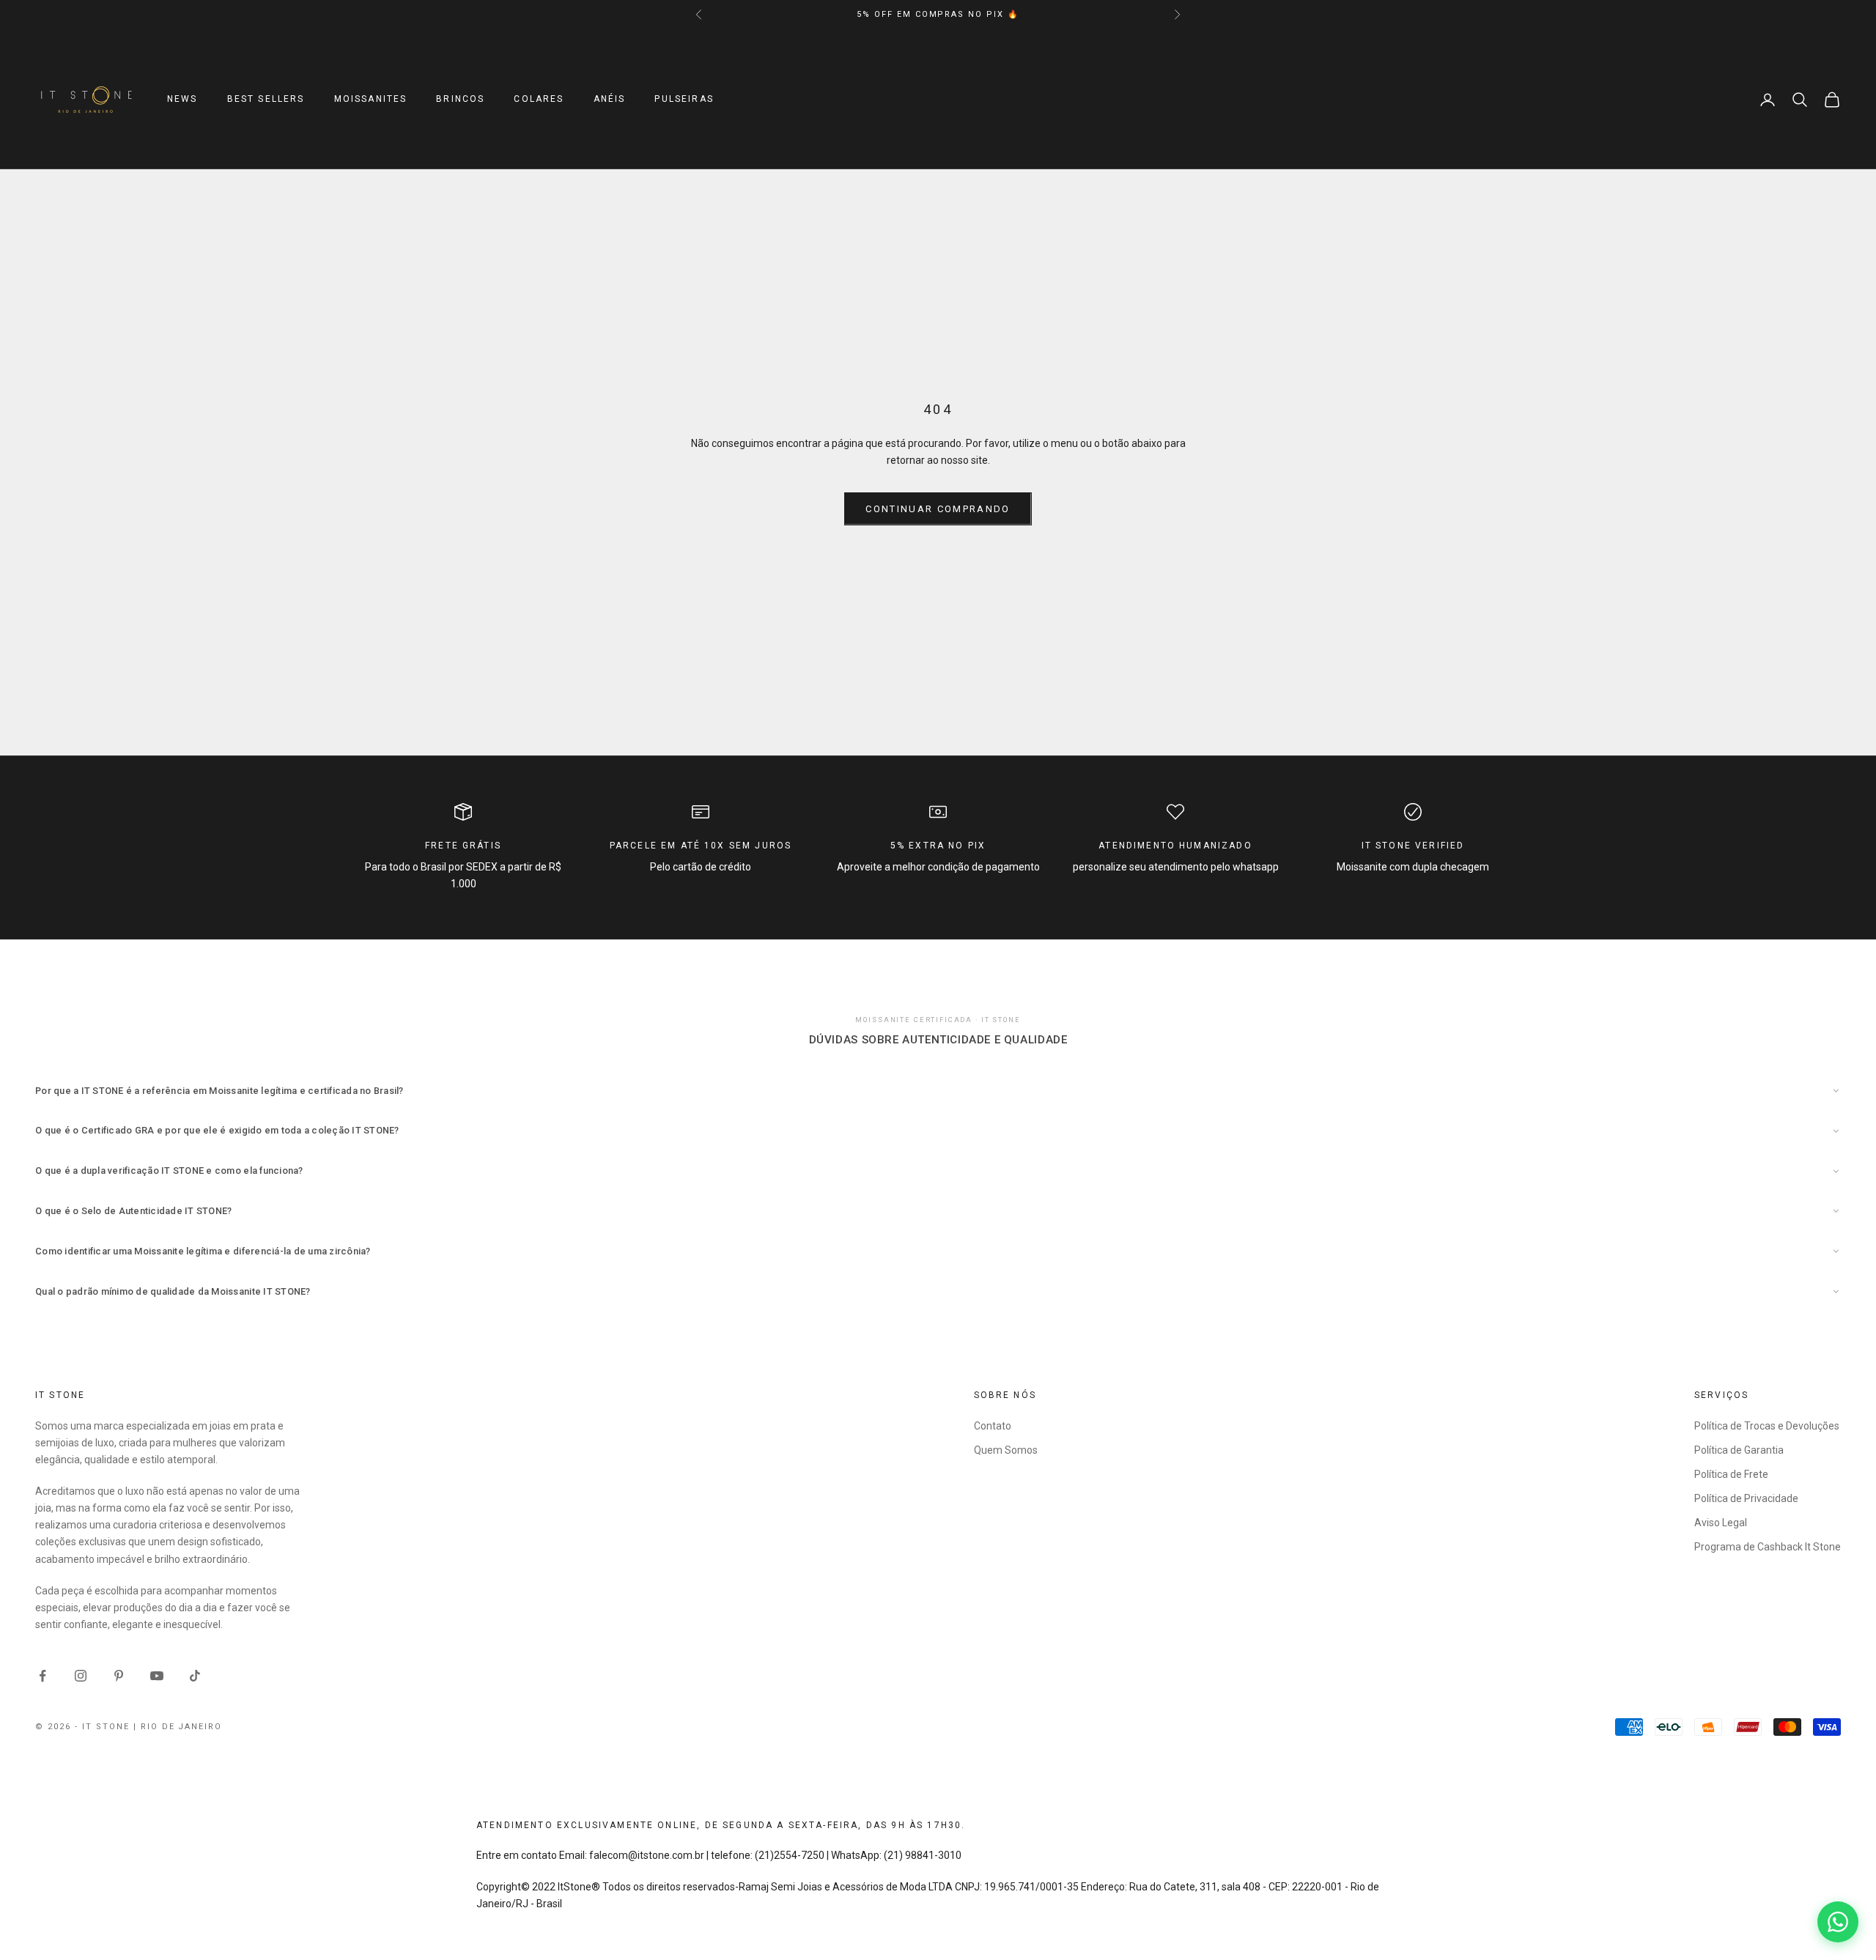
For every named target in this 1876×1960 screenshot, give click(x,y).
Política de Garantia (1739, 1450)
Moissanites (371, 100)
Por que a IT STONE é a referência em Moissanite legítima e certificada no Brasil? (219, 1091)
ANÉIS (610, 100)
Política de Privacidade (1746, 1498)
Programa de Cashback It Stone (1768, 1547)
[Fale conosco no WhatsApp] (1838, 1922)
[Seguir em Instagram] (81, 1676)
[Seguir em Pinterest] (119, 1676)
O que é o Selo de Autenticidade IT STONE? (134, 1211)
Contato (993, 1426)
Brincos (460, 100)
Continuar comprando (938, 509)
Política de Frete (1731, 1474)
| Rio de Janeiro (178, 1727)
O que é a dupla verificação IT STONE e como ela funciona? (169, 1171)
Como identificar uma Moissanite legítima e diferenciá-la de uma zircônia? (203, 1251)
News (182, 100)
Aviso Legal (1721, 1523)
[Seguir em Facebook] (43, 1676)
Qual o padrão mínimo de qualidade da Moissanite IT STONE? (173, 1291)
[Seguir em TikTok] (195, 1676)
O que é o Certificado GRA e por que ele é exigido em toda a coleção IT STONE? (217, 1130)
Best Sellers (266, 100)
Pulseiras (684, 100)
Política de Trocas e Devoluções (1767, 1426)
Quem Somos (1006, 1450)
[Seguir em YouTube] (157, 1676)
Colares (539, 100)
